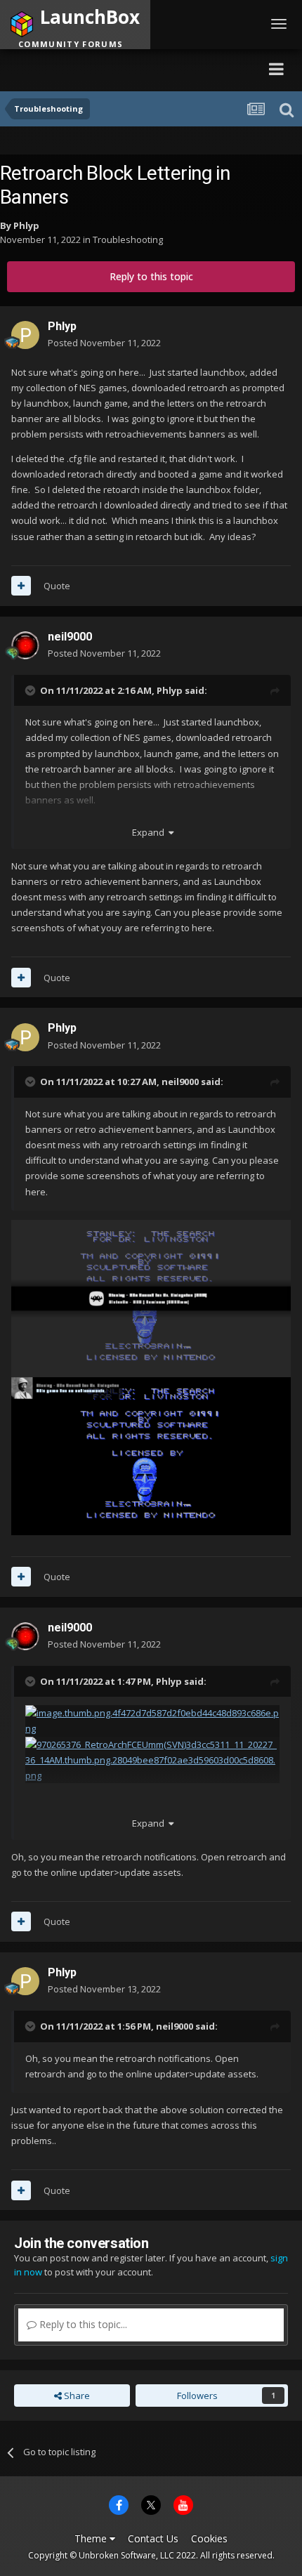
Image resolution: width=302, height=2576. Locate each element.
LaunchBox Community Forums (137, 68)
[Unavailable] (151, 1297)
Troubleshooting (128, 239)
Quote (57, 586)
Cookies (209, 2538)
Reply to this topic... (82, 2324)
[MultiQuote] (21, 586)
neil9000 (70, 637)
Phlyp (26, 225)
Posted (104, 343)
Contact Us (153, 2538)
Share (76, 2396)
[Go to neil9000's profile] (25, 645)
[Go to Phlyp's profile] (25, 335)
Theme (92, 2538)
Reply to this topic (151, 276)
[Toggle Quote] (32, 690)
